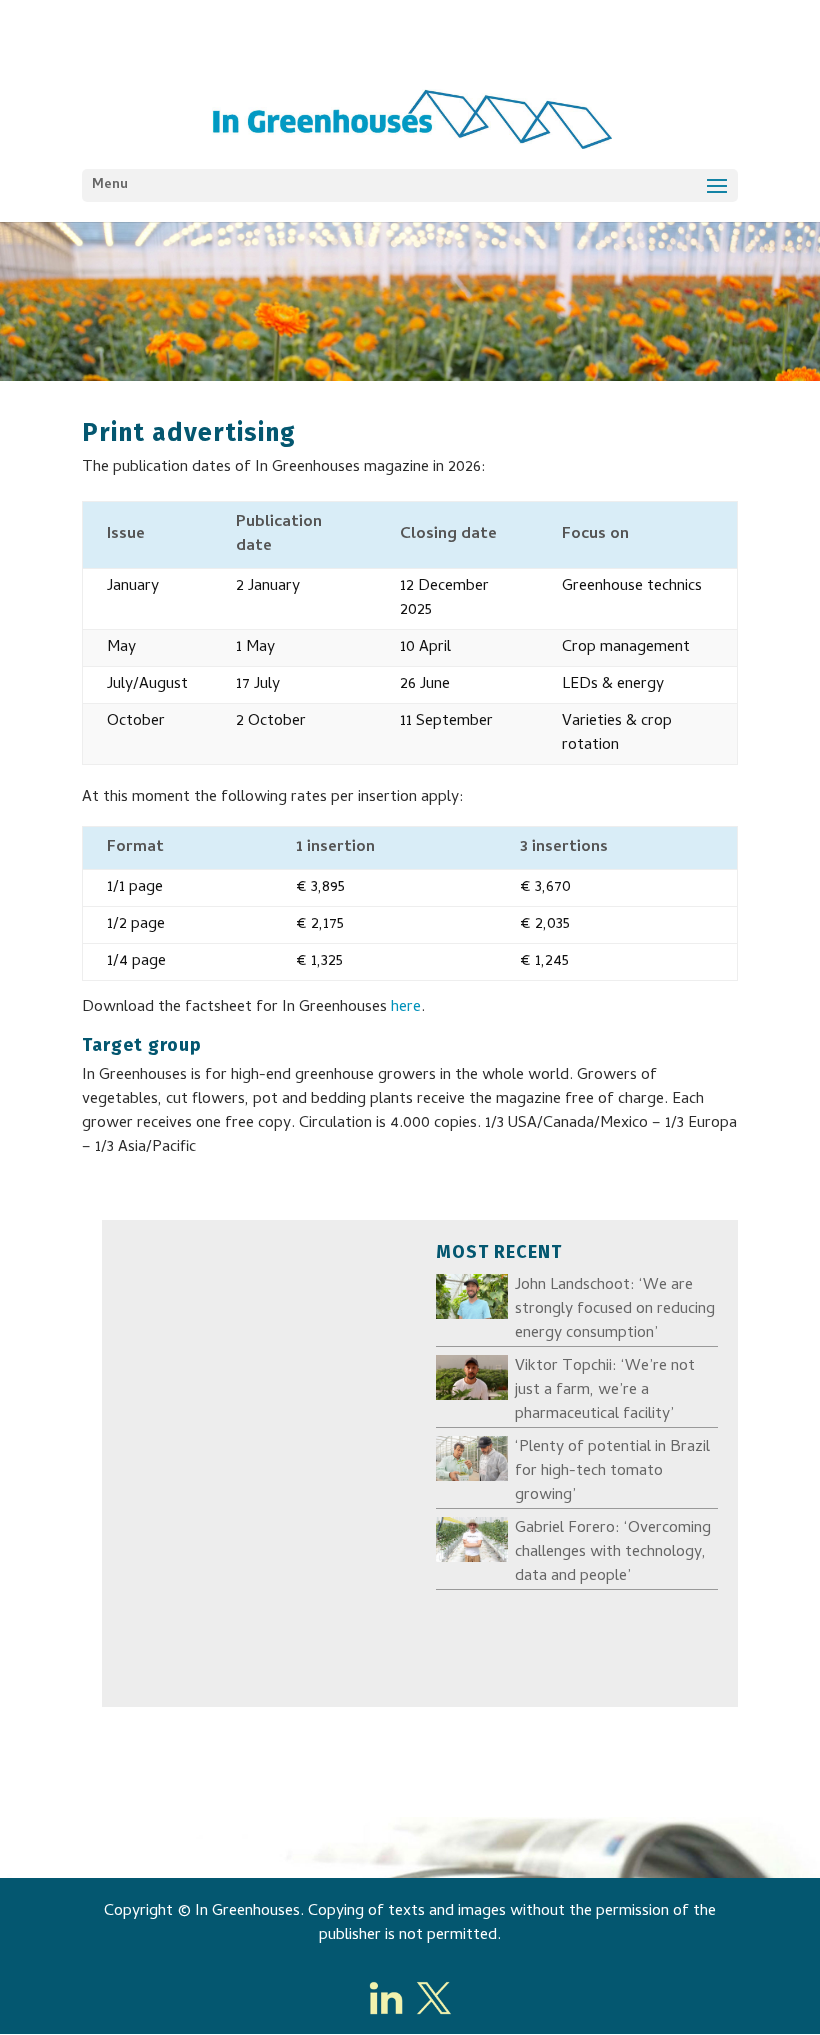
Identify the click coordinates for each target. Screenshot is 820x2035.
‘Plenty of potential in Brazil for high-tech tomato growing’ (612, 1472)
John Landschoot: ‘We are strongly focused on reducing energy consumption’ (615, 1310)
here (406, 1008)
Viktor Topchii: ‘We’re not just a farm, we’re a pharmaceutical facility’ (605, 1391)
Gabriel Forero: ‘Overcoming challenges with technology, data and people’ (613, 1553)
